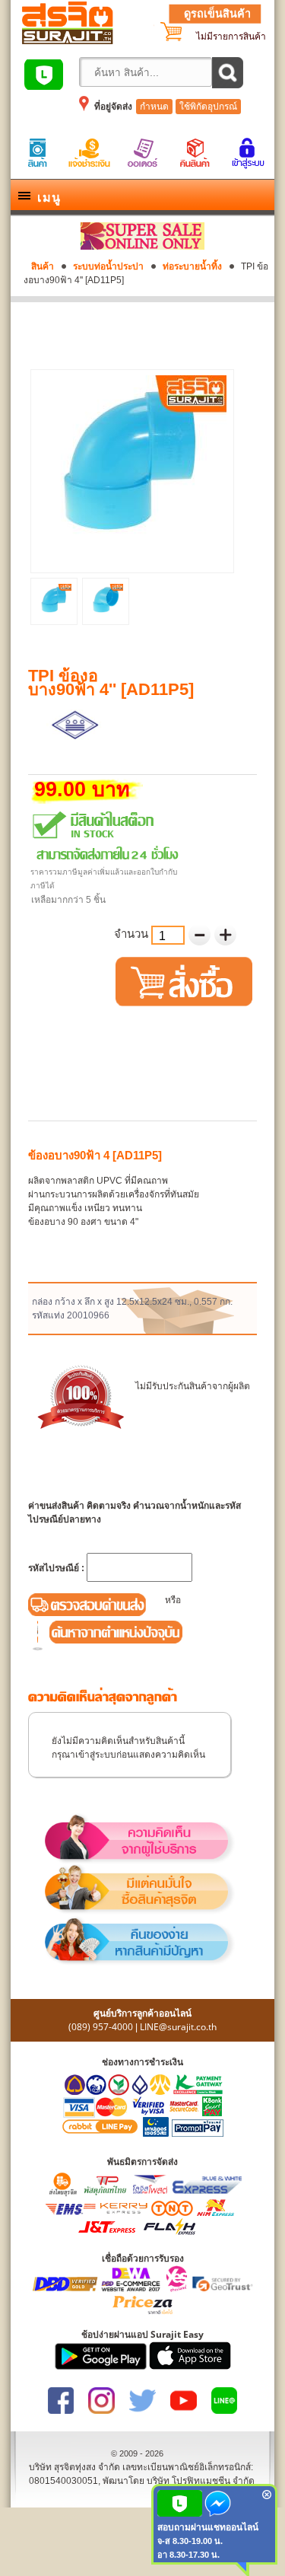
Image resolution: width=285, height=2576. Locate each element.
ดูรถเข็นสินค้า (217, 14)
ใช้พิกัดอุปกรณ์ (208, 107)
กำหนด (154, 107)
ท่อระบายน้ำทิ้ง (192, 266)
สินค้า (43, 266)
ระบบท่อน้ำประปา (108, 266)
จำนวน (133, 934)
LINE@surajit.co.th (178, 2027)
